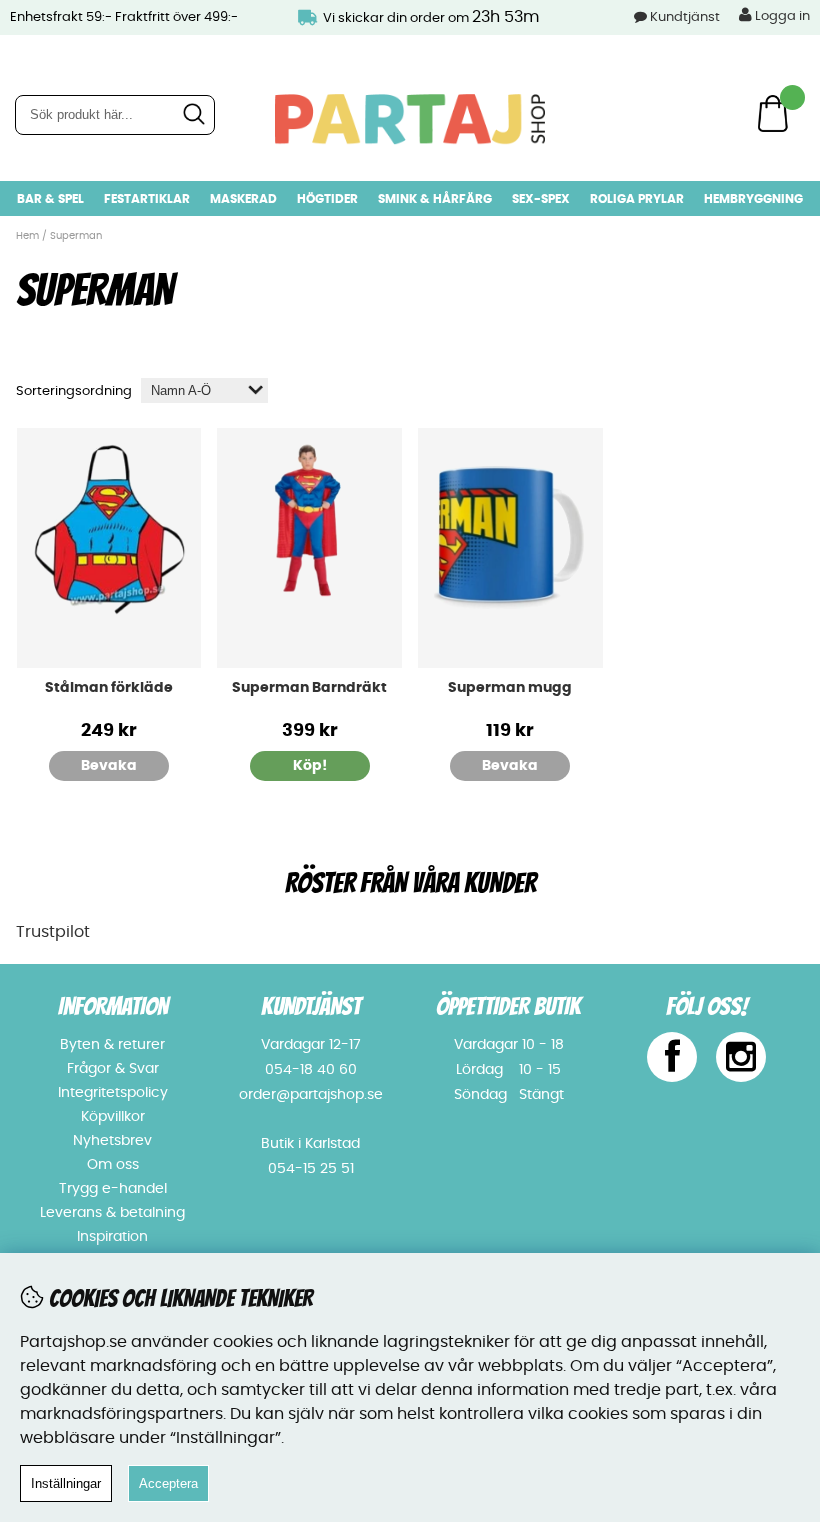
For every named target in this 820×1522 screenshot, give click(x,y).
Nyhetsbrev (112, 1141)
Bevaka (109, 766)
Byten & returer (112, 1045)
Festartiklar (147, 199)
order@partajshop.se (311, 1095)
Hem (27, 236)
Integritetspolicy (113, 1093)
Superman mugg (510, 688)
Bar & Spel (50, 199)
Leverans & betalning (112, 1213)
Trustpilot (53, 932)
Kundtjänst (685, 17)
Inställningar (66, 1483)
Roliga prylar (637, 199)
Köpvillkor (113, 1117)
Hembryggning (753, 199)
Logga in (781, 16)
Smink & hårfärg (435, 199)
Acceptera (168, 1483)
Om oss (113, 1165)
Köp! (310, 766)
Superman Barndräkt (309, 688)
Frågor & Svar (113, 1069)
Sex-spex (541, 199)
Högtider (327, 199)
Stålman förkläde (109, 688)
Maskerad (243, 199)
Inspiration (112, 1237)
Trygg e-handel (113, 1189)
